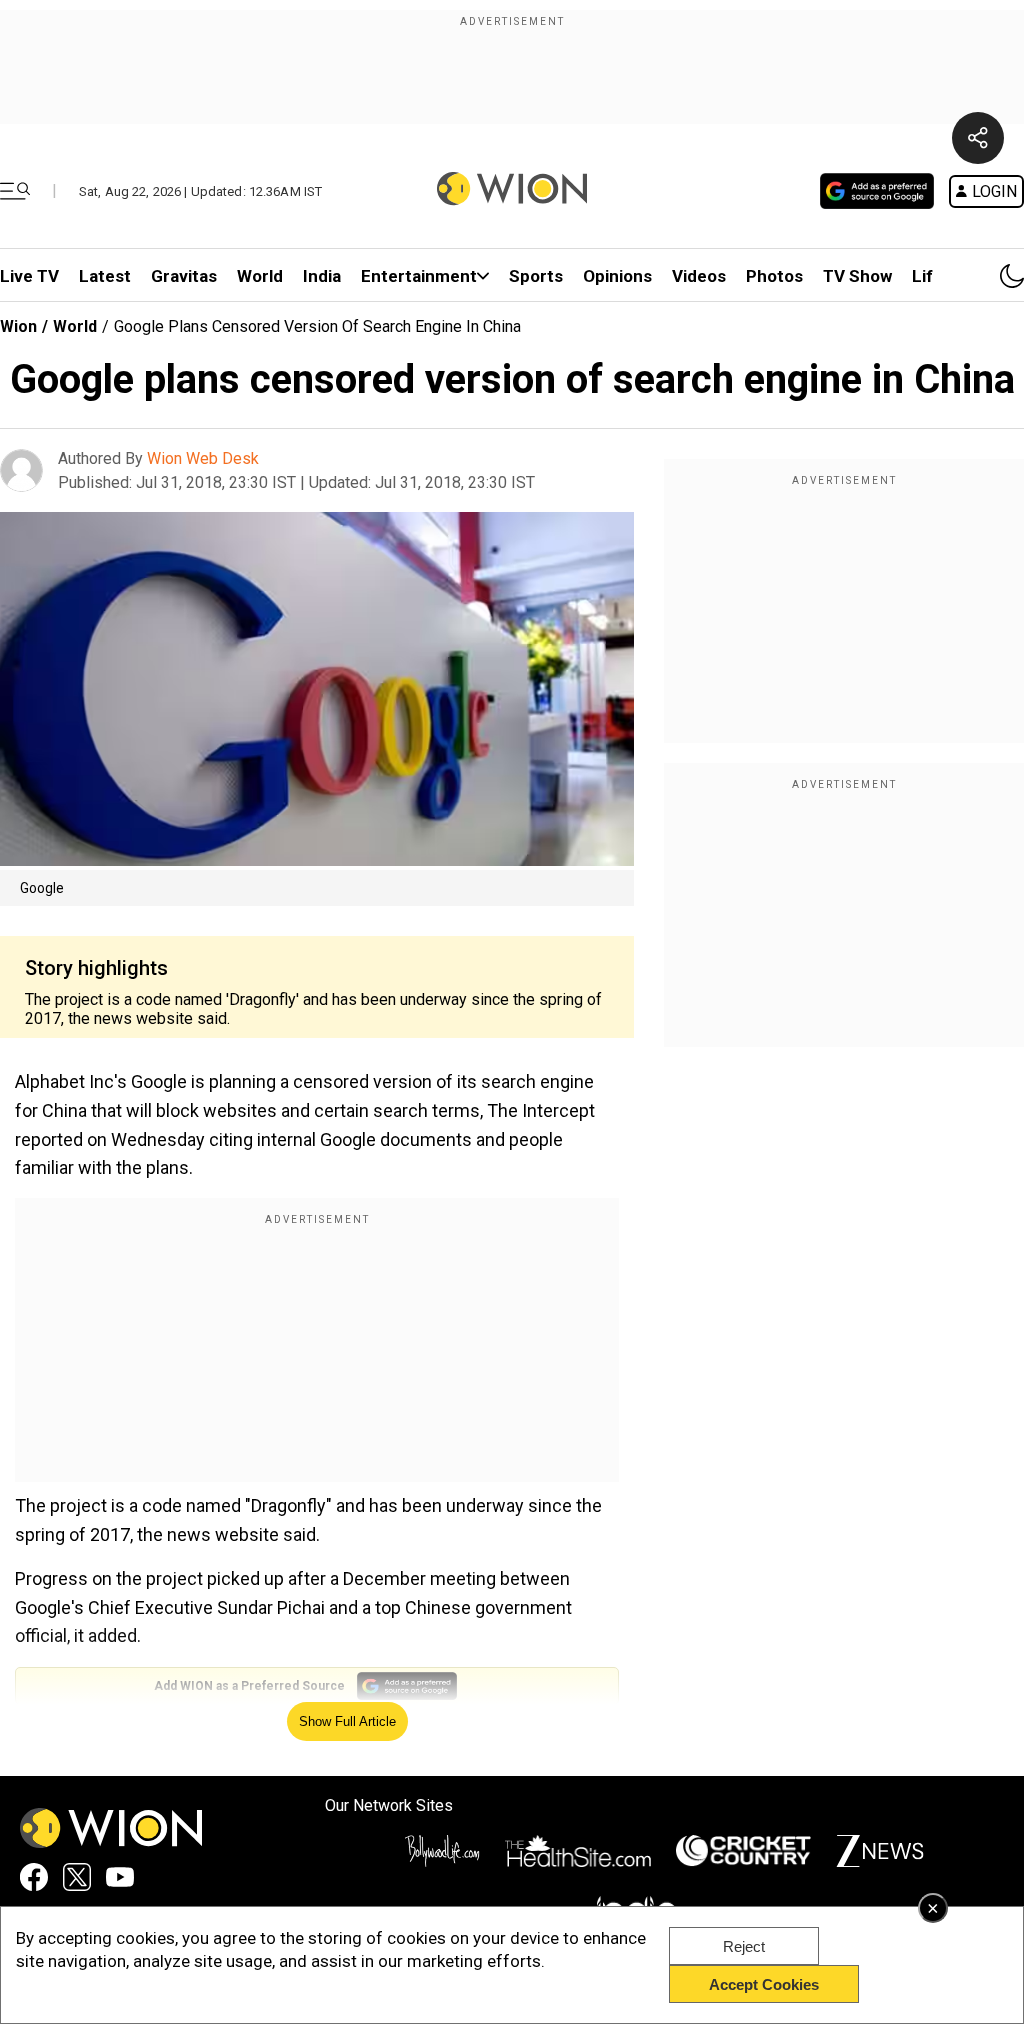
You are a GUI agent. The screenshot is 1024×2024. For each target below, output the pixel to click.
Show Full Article (347, 1721)
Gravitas (184, 276)
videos (699, 276)
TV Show (857, 276)
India (322, 276)
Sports (536, 276)
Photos (774, 276)
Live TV (29, 276)
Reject (744, 1946)
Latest (105, 276)
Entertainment (419, 276)
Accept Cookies (764, 1984)
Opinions (617, 276)
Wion (18, 326)
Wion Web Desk (203, 458)
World (260, 276)
